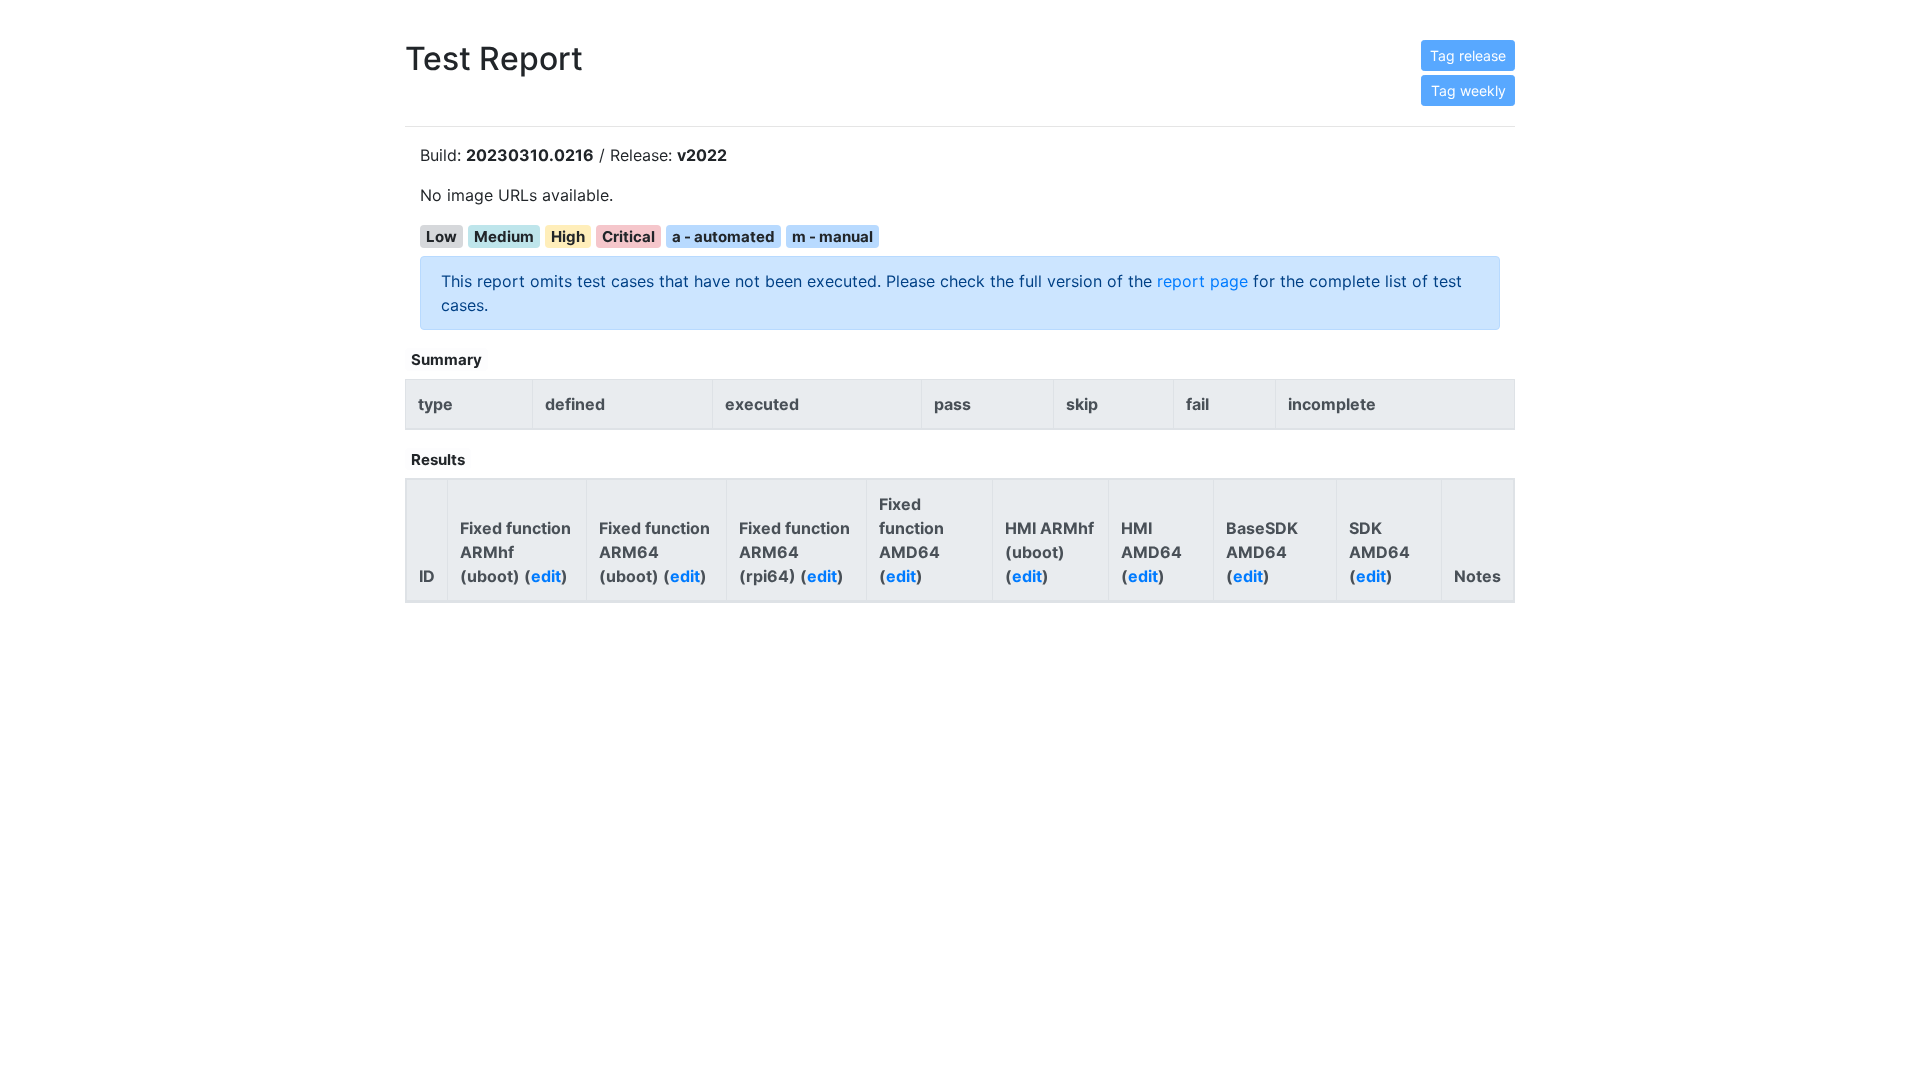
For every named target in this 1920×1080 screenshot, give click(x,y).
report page (1202, 281)
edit (546, 576)
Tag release (1468, 55)
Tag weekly (1468, 90)
